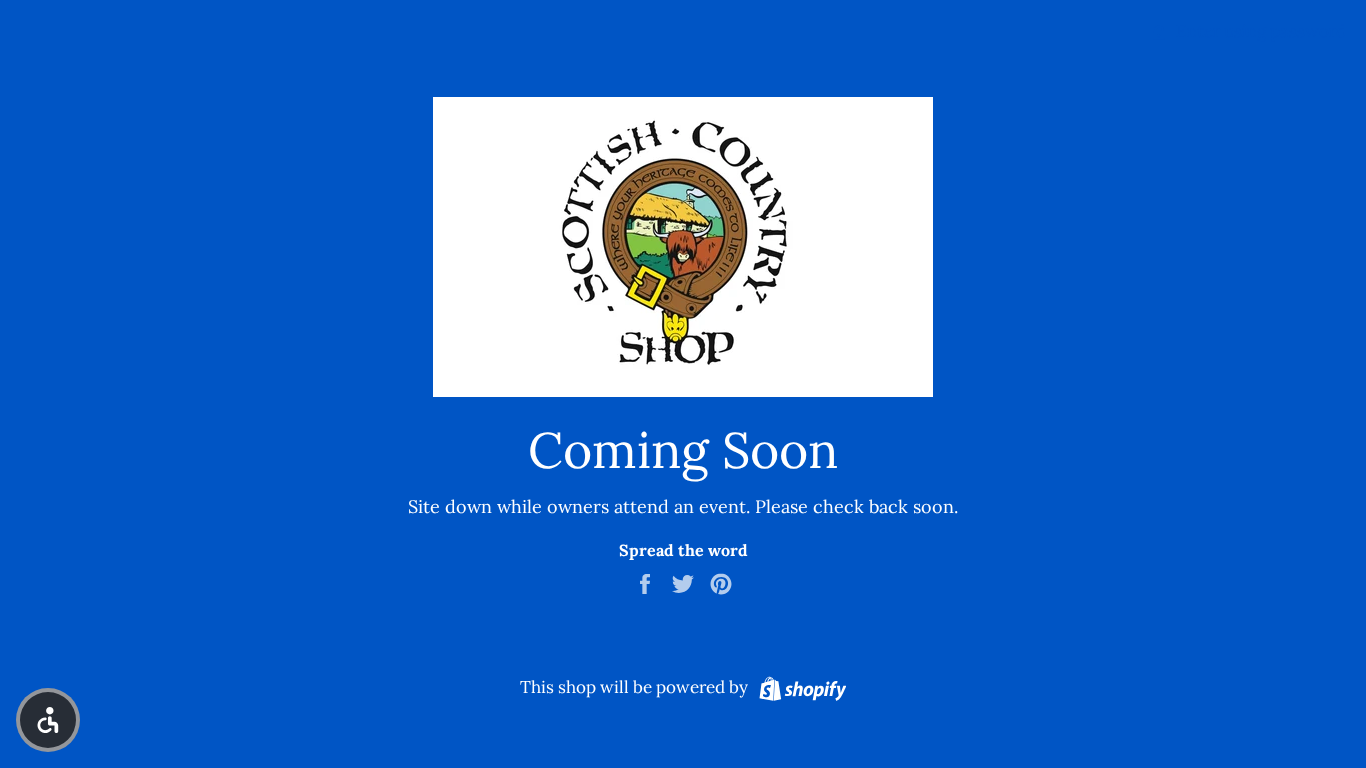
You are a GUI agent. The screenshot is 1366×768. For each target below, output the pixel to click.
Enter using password (1259, 31)
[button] (48, 720)
